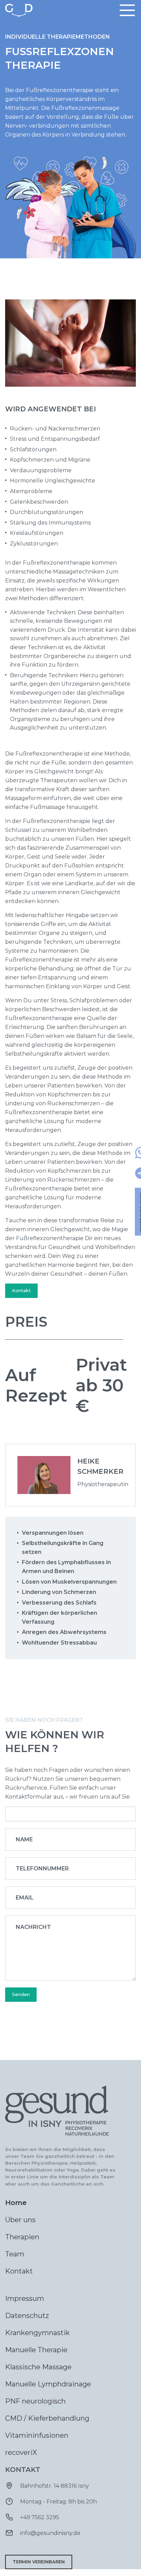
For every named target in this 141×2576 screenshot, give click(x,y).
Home (16, 2203)
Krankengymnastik (37, 2333)
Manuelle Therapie (36, 2350)
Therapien (22, 2237)
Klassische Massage (38, 2367)
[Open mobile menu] (127, 10)
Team (15, 2254)
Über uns (20, 2220)
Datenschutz (27, 2316)
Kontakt (21, 1290)
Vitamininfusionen (37, 2435)
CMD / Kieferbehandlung (47, 2418)
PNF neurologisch (35, 2401)
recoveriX (21, 2452)
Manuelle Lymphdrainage (48, 2384)
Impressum (25, 2298)
